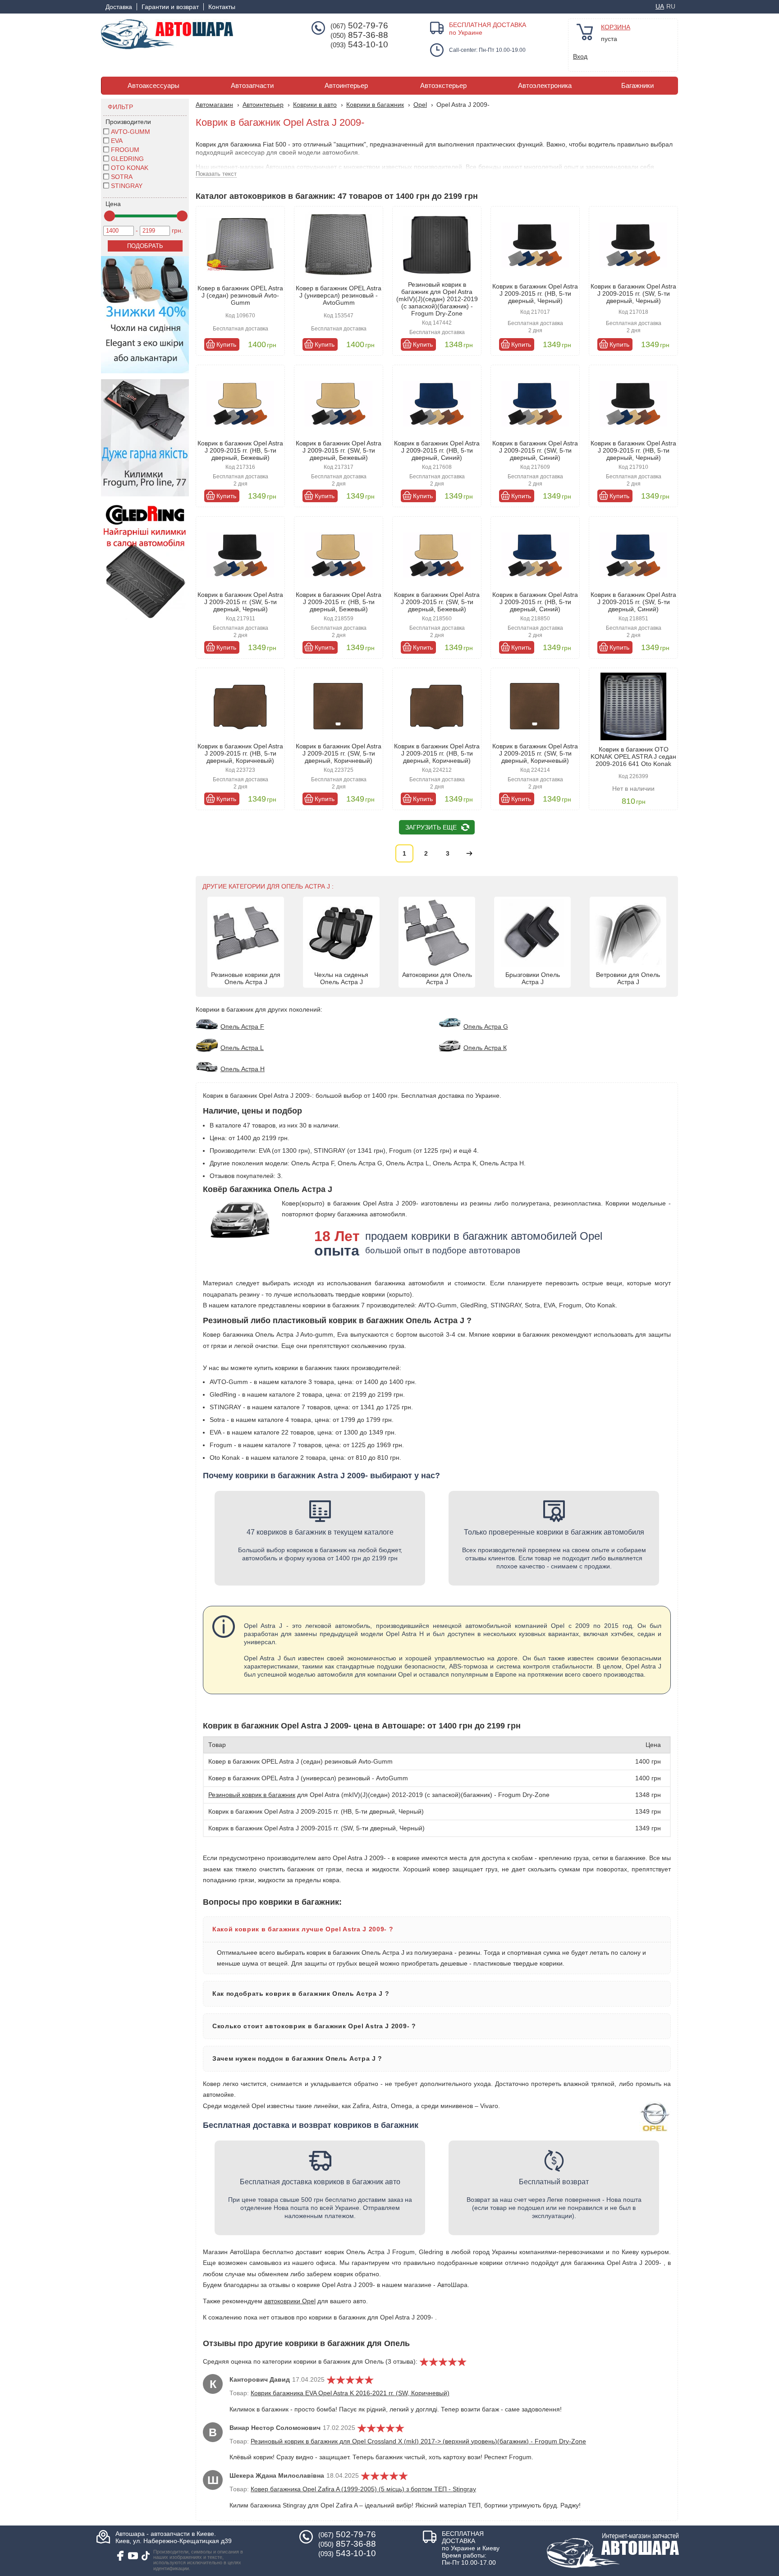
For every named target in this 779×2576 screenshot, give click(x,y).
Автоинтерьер (346, 86)
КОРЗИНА (616, 27)
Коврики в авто (315, 105)
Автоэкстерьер (443, 86)
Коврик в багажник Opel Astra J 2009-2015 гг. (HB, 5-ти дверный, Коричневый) (240, 753)
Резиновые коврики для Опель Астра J (246, 978)
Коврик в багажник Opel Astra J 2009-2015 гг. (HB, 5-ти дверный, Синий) (437, 450)
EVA (117, 141)
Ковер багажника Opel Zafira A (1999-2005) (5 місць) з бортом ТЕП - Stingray (363, 2489)
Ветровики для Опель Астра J (628, 978)
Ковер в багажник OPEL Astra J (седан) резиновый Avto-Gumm (240, 295)
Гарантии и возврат (170, 7)
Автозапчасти (252, 86)
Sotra (122, 177)
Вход (580, 56)
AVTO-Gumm (131, 132)
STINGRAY (127, 186)
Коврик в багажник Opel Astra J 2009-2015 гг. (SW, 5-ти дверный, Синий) (535, 450)
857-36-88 (359, 35)
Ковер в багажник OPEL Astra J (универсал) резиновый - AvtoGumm (339, 295)
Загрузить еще (431, 827)
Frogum (125, 150)
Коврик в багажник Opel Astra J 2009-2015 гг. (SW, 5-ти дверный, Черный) (633, 293)
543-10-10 (359, 45)
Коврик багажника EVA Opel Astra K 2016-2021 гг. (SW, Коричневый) (350, 2393)
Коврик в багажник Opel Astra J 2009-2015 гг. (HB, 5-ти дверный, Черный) (535, 293)
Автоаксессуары (154, 86)
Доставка (119, 7)
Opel (420, 105)
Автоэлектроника (545, 86)
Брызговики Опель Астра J (533, 978)
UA (660, 6)
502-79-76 (359, 26)
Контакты (222, 7)
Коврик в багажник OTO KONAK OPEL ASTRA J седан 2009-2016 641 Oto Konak (633, 756)
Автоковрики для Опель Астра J (437, 978)
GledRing (127, 159)
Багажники (637, 86)
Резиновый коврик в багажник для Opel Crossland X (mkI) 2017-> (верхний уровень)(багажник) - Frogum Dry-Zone (418, 2441)
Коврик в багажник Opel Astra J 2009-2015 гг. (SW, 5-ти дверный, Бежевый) (339, 450)
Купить (226, 344)
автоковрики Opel (290, 2301)
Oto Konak (130, 168)
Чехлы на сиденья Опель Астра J (341, 978)
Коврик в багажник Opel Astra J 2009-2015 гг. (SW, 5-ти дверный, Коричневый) (339, 753)
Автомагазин (214, 105)
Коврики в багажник (375, 105)
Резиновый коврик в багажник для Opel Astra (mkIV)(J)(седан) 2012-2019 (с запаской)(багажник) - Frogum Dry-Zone (437, 299)
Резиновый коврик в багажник (252, 1795)
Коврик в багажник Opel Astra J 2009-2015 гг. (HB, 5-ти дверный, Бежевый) (240, 450)
